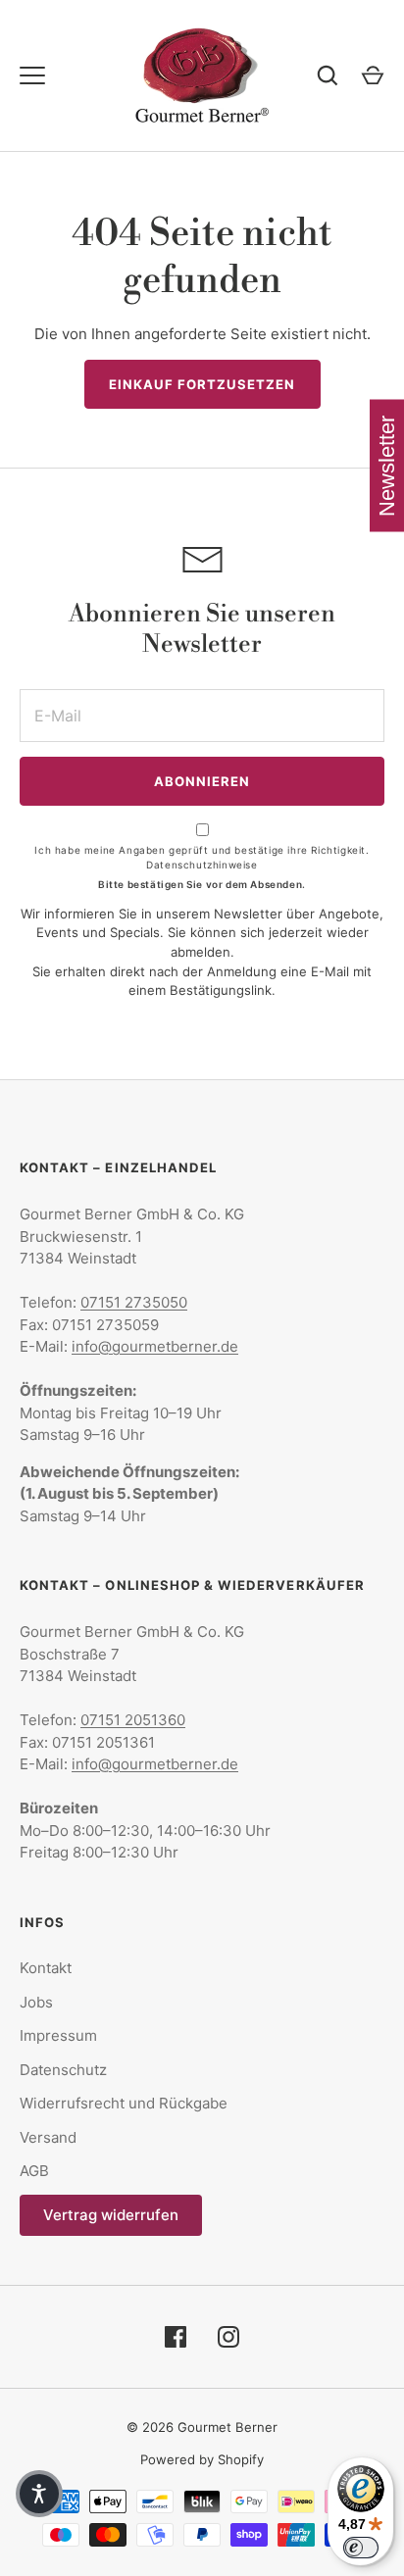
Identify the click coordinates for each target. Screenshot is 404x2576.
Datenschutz (63, 2070)
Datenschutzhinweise (202, 865)
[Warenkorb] (373, 75)
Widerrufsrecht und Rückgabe (124, 2103)
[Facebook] (176, 2337)
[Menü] (32, 75)
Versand (48, 2137)
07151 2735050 (134, 1302)
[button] (39, 2494)
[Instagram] (228, 2337)
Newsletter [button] (387, 466)
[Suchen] (328, 75)
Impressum (58, 2035)
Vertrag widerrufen (111, 2215)
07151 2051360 (133, 1720)
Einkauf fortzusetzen (202, 384)
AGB (34, 2171)
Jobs (36, 2002)
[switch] (361, 2548)
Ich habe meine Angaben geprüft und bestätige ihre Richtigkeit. (202, 857)
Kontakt (46, 1968)
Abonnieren (202, 781)
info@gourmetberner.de (155, 1346)
